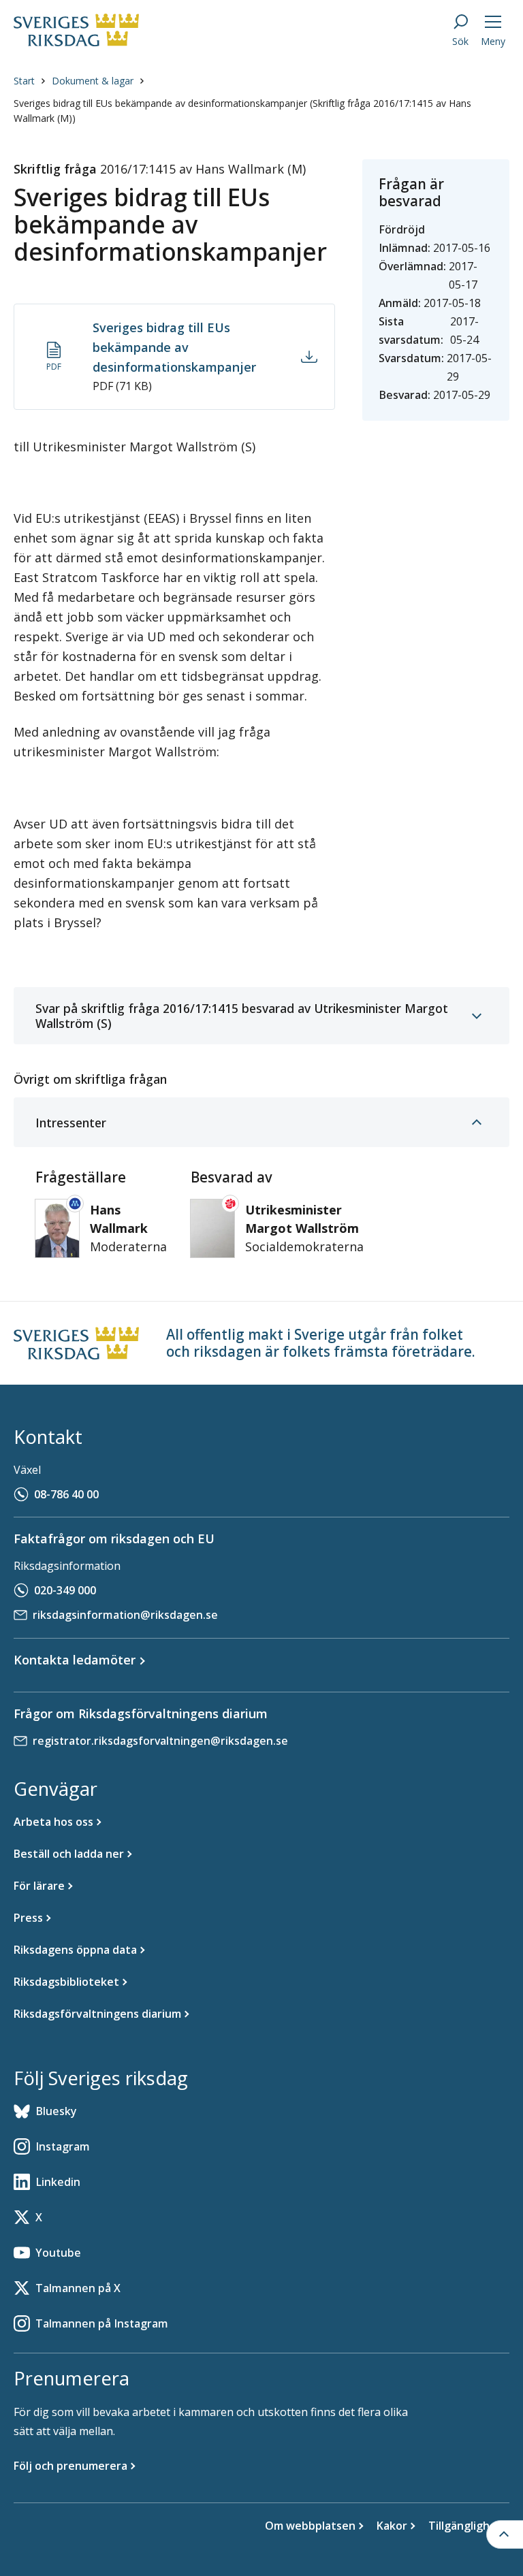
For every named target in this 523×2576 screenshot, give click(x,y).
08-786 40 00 (66, 1494)
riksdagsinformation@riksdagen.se (125, 1615)
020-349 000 (65, 1590)
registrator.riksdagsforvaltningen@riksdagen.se (160, 1741)
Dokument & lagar (93, 81)
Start (24, 81)
